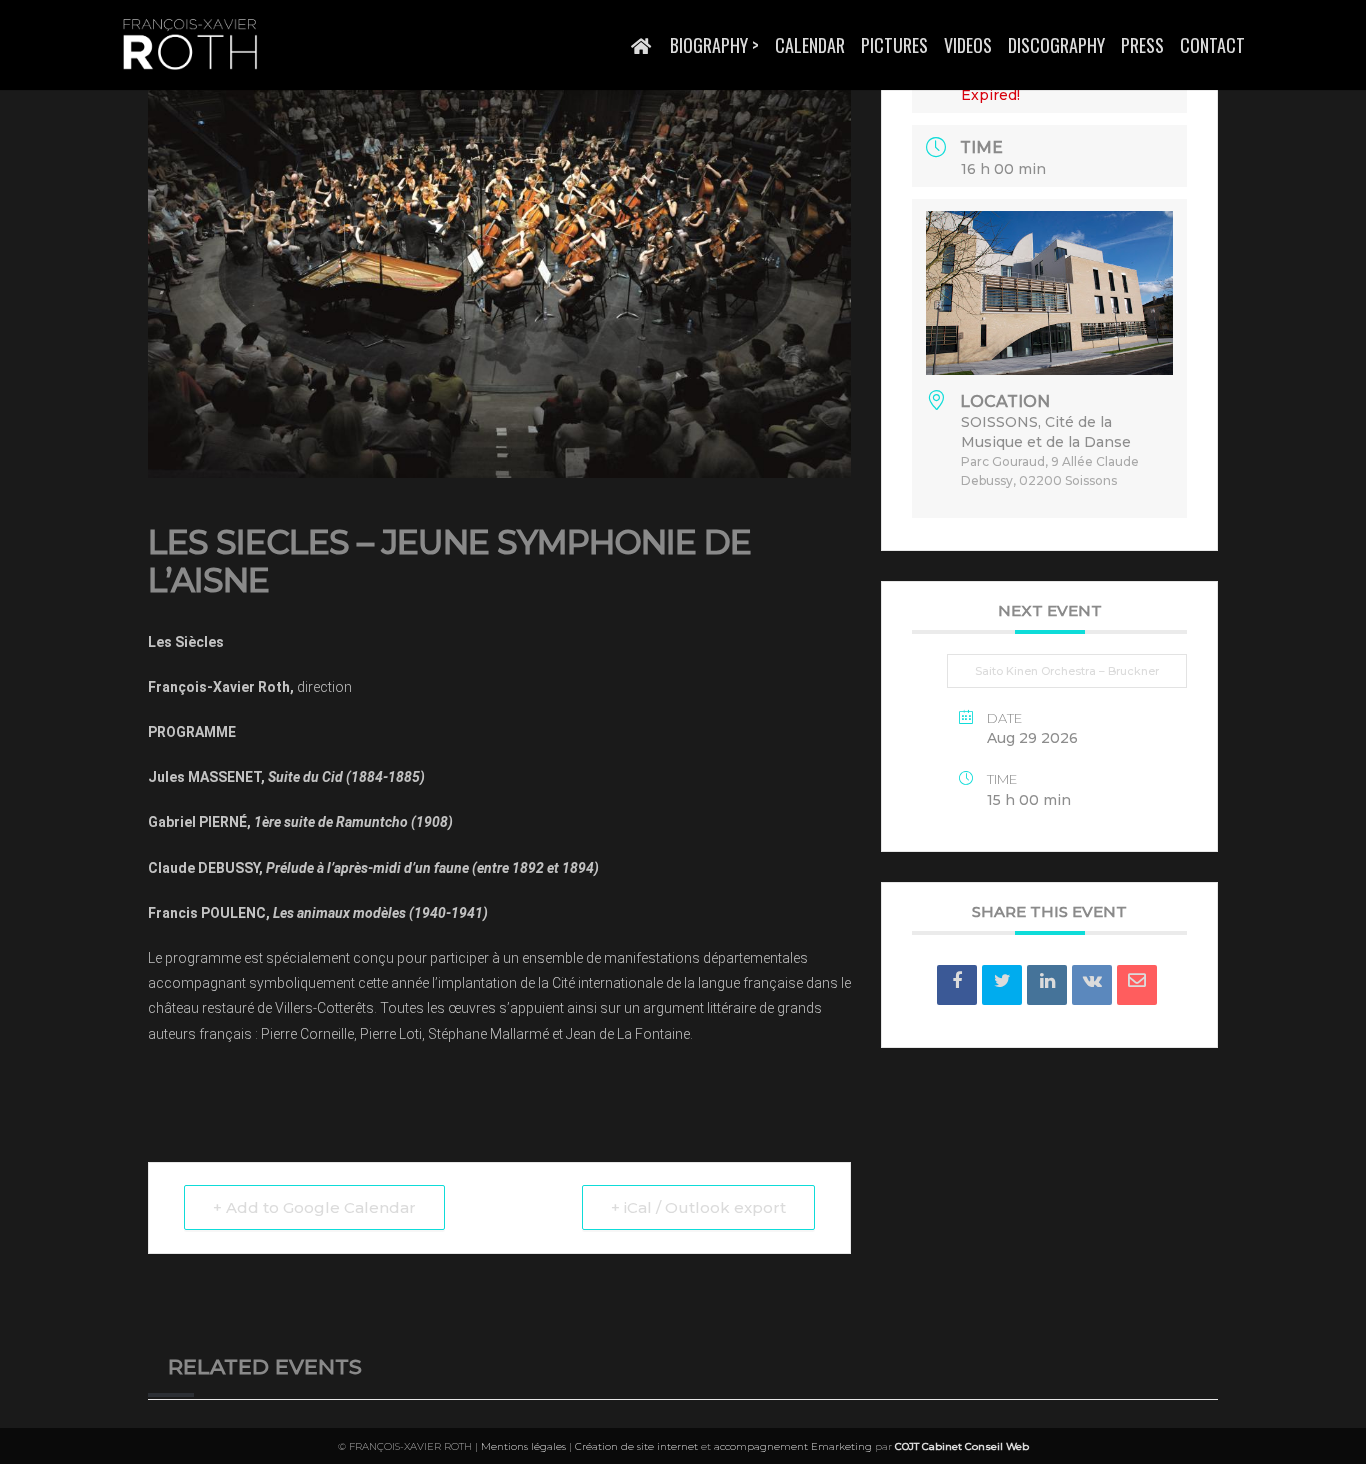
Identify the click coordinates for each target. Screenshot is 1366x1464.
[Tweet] (1002, 985)
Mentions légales (523, 1446)
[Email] (1137, 985)
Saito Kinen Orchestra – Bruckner (1067, 671)
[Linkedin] (1047, 985)
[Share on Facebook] (957, 985)
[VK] (1092, 985)
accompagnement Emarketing (793, 1446)
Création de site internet (636, 1446)
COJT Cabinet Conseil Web (962, 1446)
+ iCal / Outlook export (698, 1207)
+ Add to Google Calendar (314, 1207)
